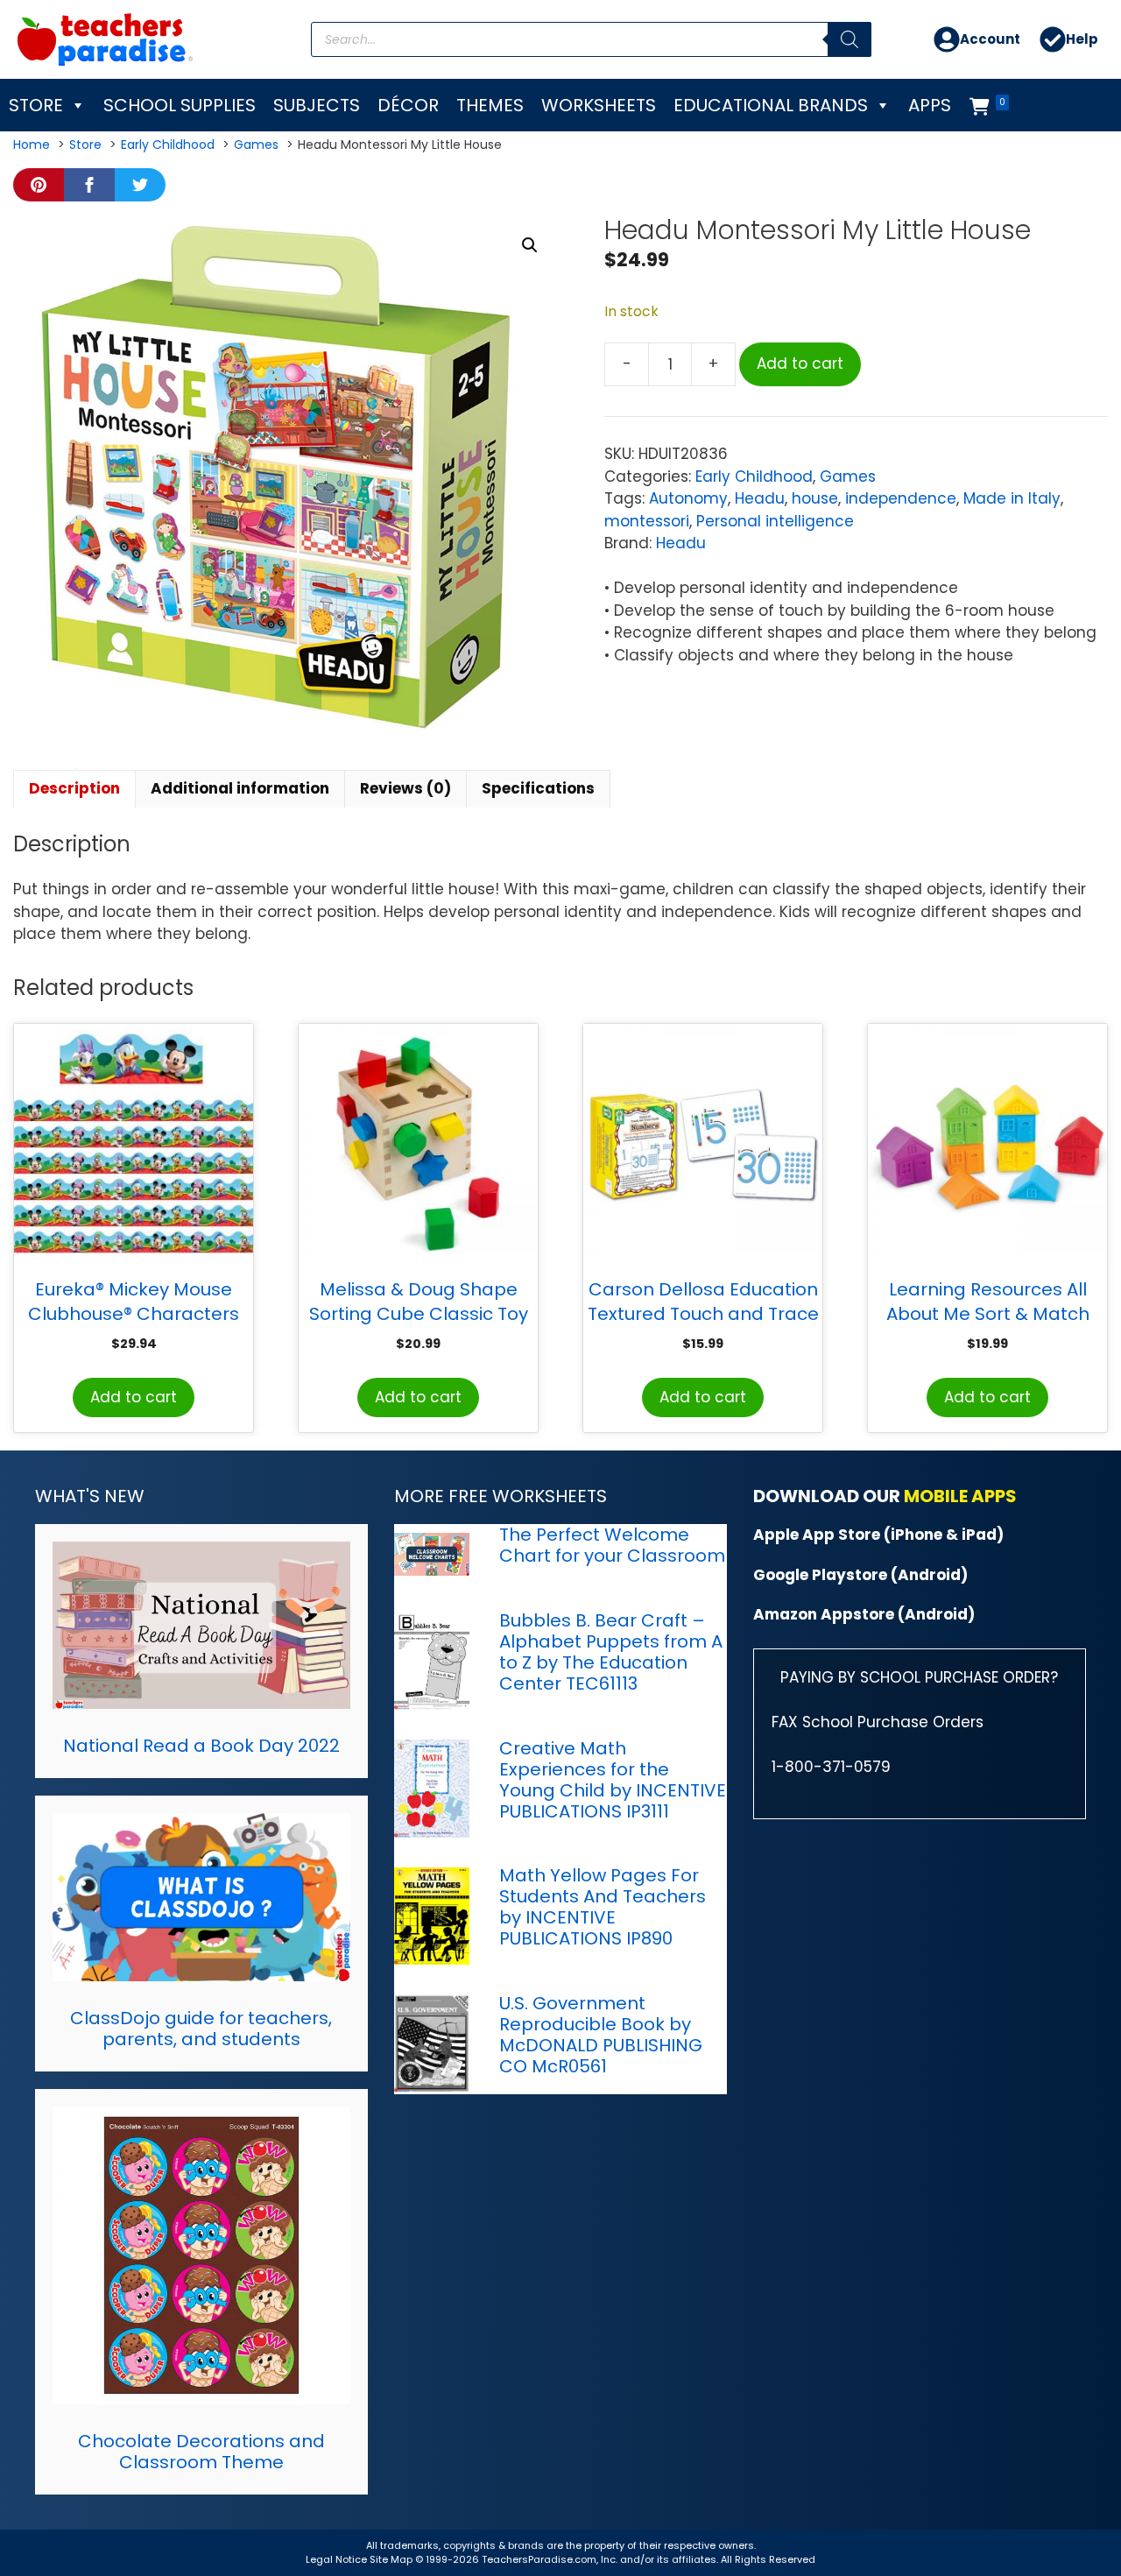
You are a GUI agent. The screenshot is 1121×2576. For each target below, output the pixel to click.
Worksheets (599, 105)
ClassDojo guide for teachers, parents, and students (201, 2029)
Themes (490, 105)
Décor (408, 105)
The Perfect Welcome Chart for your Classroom (612, 1545)
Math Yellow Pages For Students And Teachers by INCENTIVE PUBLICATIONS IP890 (603, 1907)
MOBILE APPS (960, 1496)
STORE (36, 105)
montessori (647, 521)
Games (848, 476)
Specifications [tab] (538, 788)
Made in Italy (1012, 498)
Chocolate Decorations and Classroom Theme (201, 2452)
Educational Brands (771, 105)
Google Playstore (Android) (860, 1575)
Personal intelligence (775, 521)
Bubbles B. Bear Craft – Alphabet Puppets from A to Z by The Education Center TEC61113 (611, 1652)
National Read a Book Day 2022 (201, 1746)
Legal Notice (336, 2559)
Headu (760, 498)
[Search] (850, 39)
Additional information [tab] (240, 788)
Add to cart (800, 363)
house (815, 498)
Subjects (317, 105)
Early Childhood (754, 476)
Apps (930, 105)
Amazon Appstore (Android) (864, 1614)
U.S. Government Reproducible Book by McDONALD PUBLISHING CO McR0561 (601, 2035)
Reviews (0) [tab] (405, 788)
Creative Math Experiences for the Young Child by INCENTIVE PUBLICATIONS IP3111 (613, 1780)
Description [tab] (74, 788)
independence (901, 498)
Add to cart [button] (134, 1397)
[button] (530, 245)
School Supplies (180, 105)
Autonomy (688, 498)
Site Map (392, 2559)
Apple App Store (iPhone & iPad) (878, 1535)
